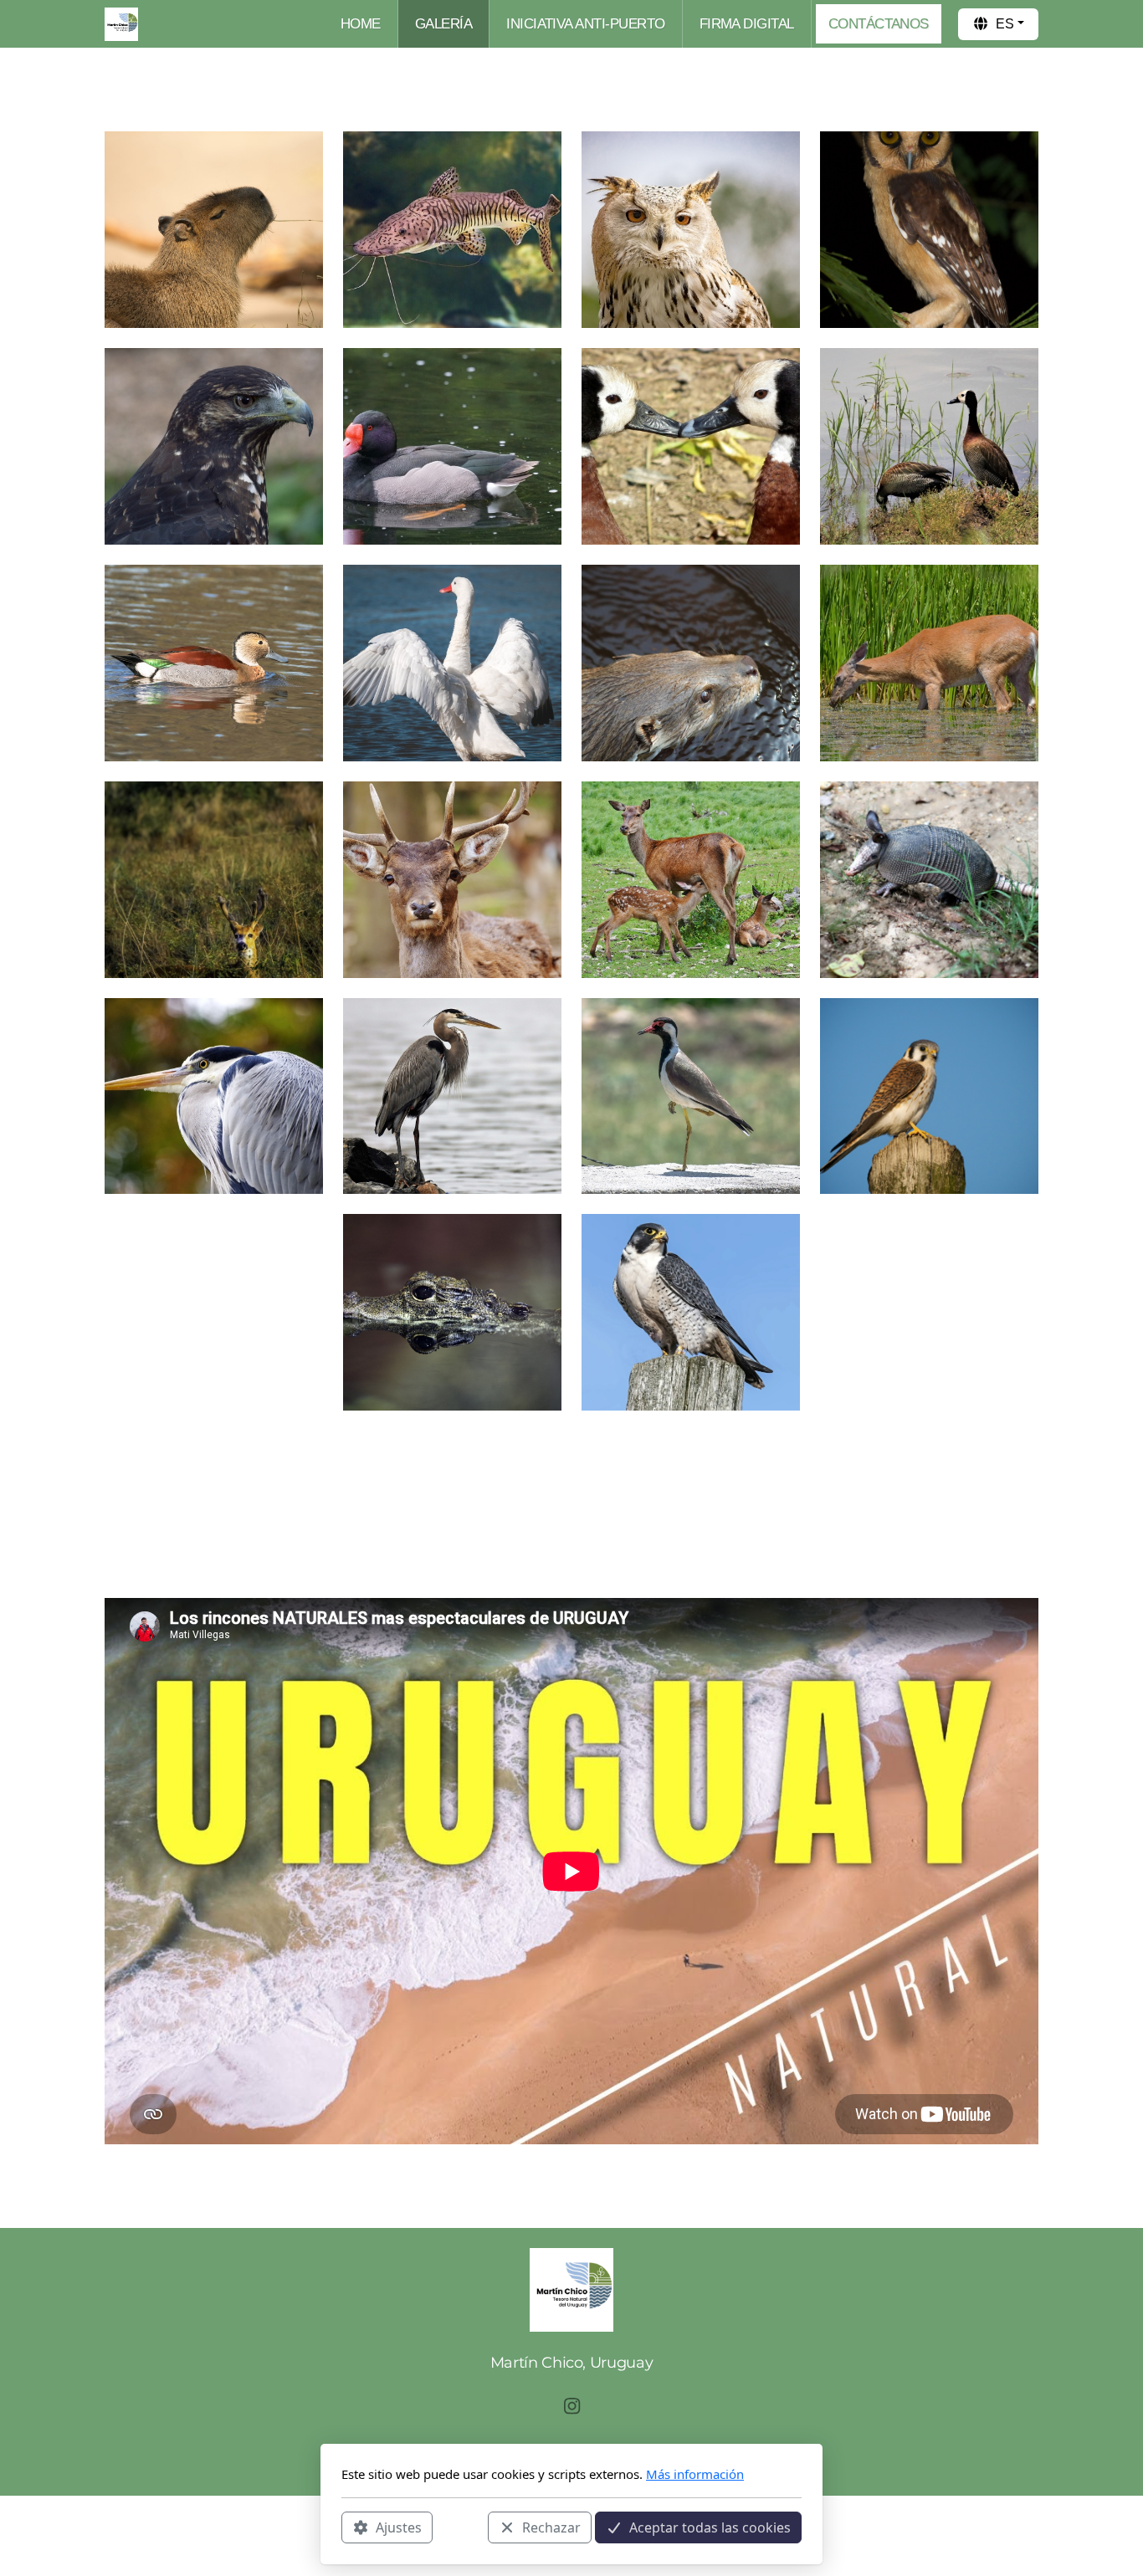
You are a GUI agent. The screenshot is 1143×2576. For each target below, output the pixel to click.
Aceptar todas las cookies (710, 2527)
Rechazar (551, 2527)
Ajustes (399, 2527)
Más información (695, 2474)
